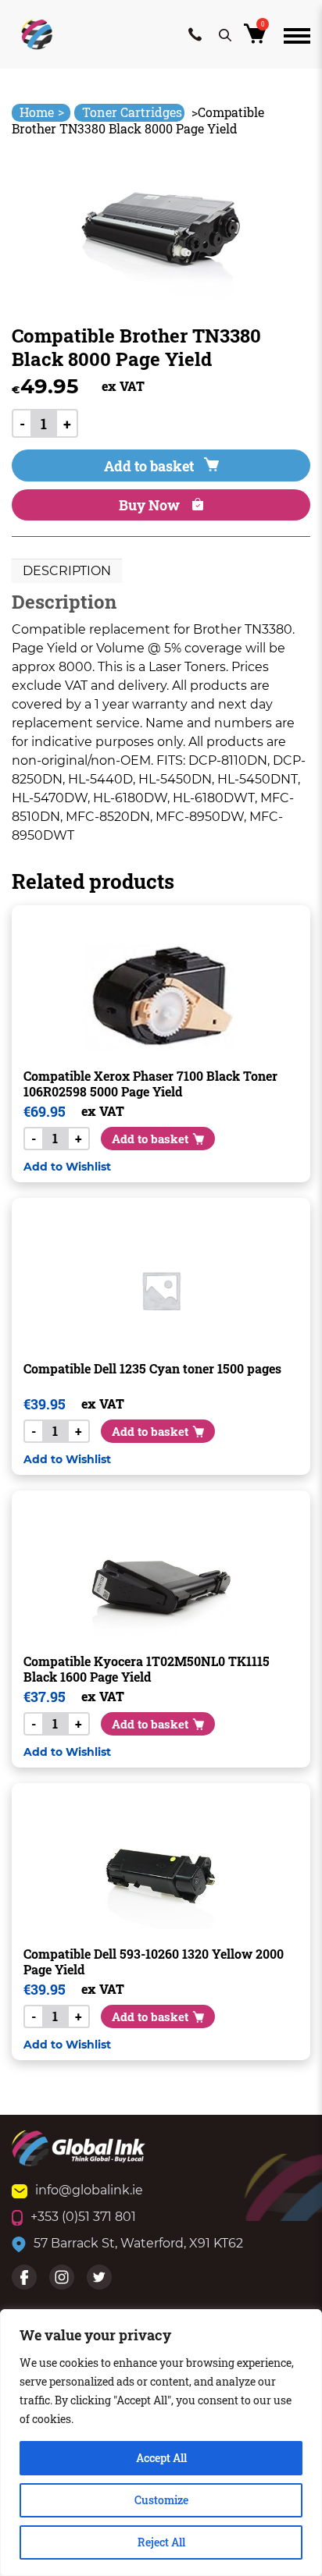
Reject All (161, 2542)
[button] (67, 1166)
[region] (161, 2443)
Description (67, 571)
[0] (258, 38)
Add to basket (149, 466)
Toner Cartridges (132, 112)
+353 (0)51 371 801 (83, 2217)
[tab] (67, 571)
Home (42, 112)
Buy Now (151, 505)
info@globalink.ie (89, 2190)
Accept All (161, 2458)
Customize (161, 2500)
